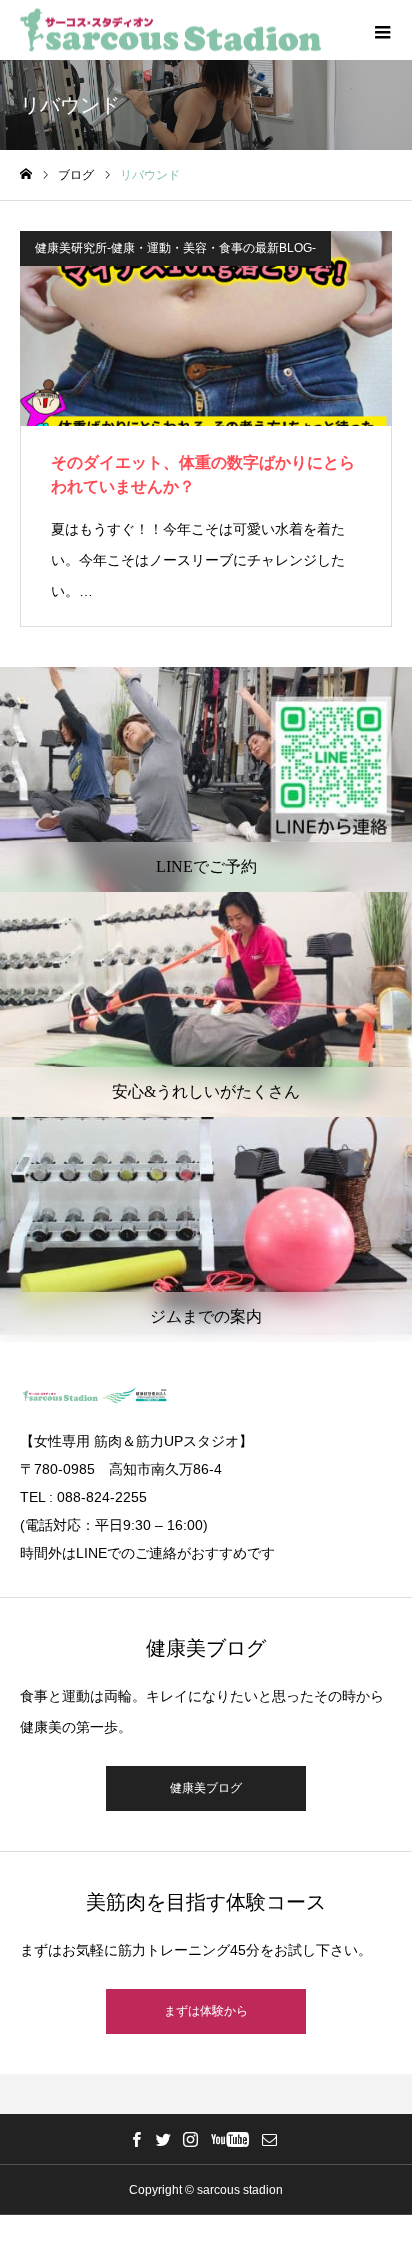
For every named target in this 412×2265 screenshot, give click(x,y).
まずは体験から (206, 2011)
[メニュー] (382, 30)
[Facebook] (136, 2139)
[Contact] (269, 2139)
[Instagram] (190, 2139)
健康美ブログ (206, 1788)
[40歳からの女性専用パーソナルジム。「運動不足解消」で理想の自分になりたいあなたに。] (170, 30)
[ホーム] (26, 174)
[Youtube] (229, 2139)
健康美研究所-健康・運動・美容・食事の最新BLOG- (175, 248)
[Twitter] (163, 2139)
